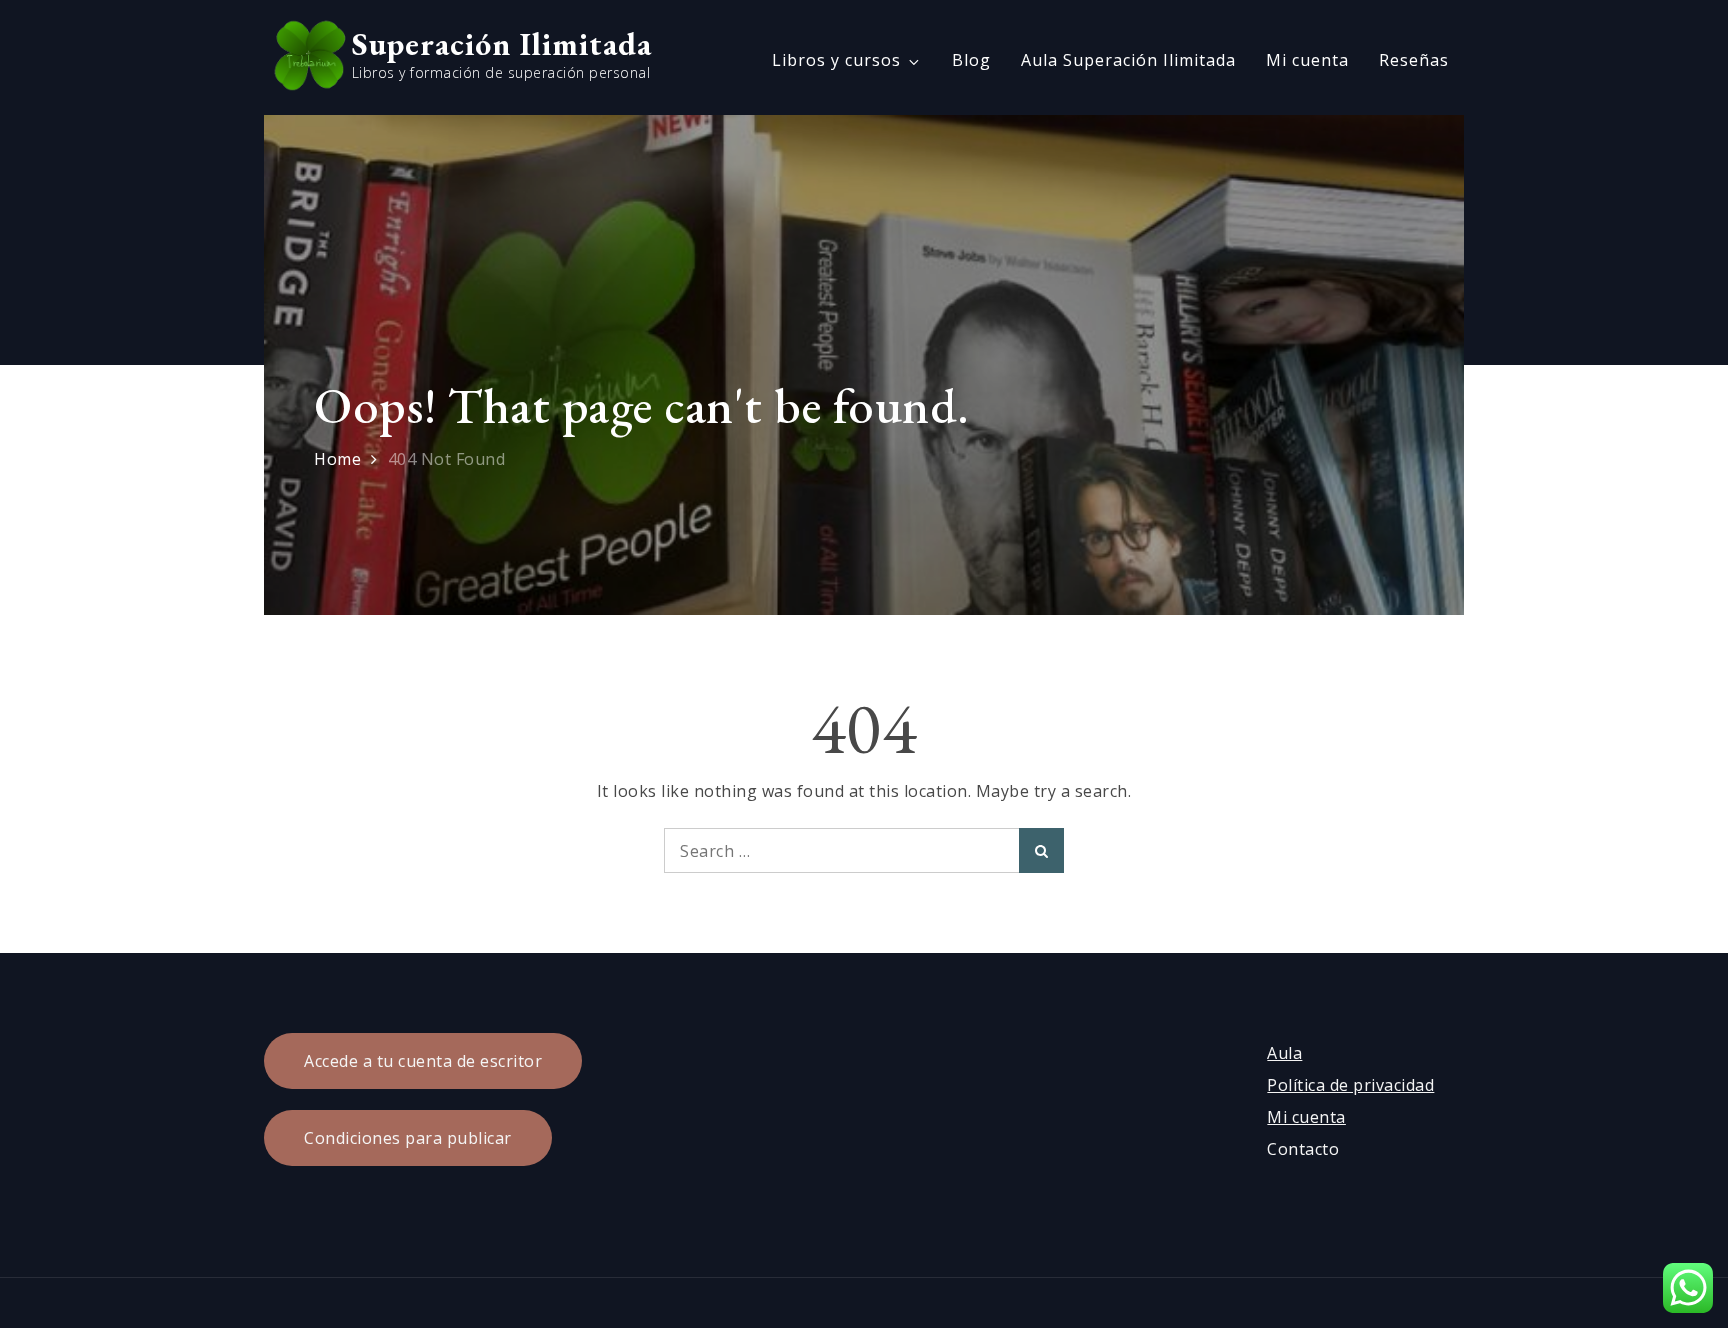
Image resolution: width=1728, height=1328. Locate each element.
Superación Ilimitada (502, 44)
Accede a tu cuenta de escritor (423, 1061)
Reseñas (1414, 60)
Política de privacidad (1350, 1085)
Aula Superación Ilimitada (1128, 60)
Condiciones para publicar (408, 1138)
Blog (971, 60)
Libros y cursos (836, 60)
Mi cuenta (1307, 60)
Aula (1284, 1053)
